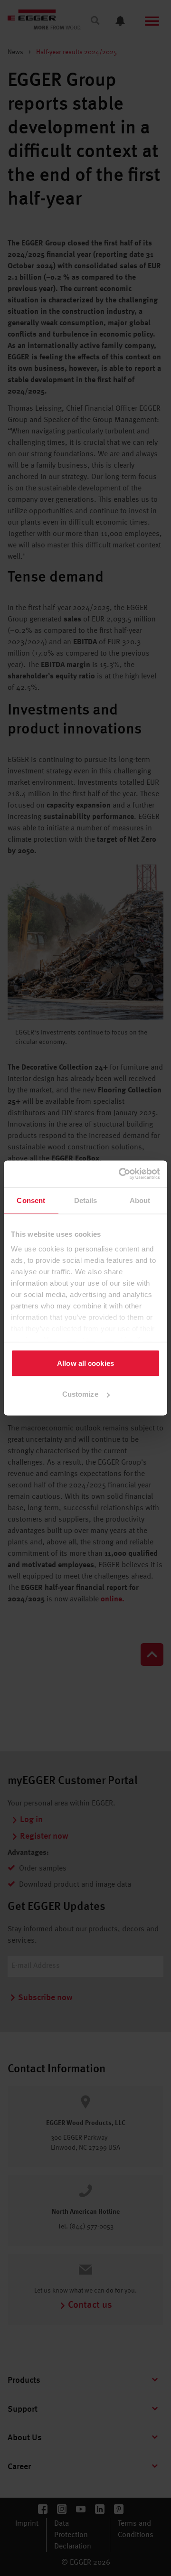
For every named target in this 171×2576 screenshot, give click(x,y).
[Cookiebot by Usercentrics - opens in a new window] (121, 1174)
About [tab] (140, 1200)
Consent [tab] (31, 1200)
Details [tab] (86, 1200)
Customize (80, 1394)
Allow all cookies (85, 1363)
